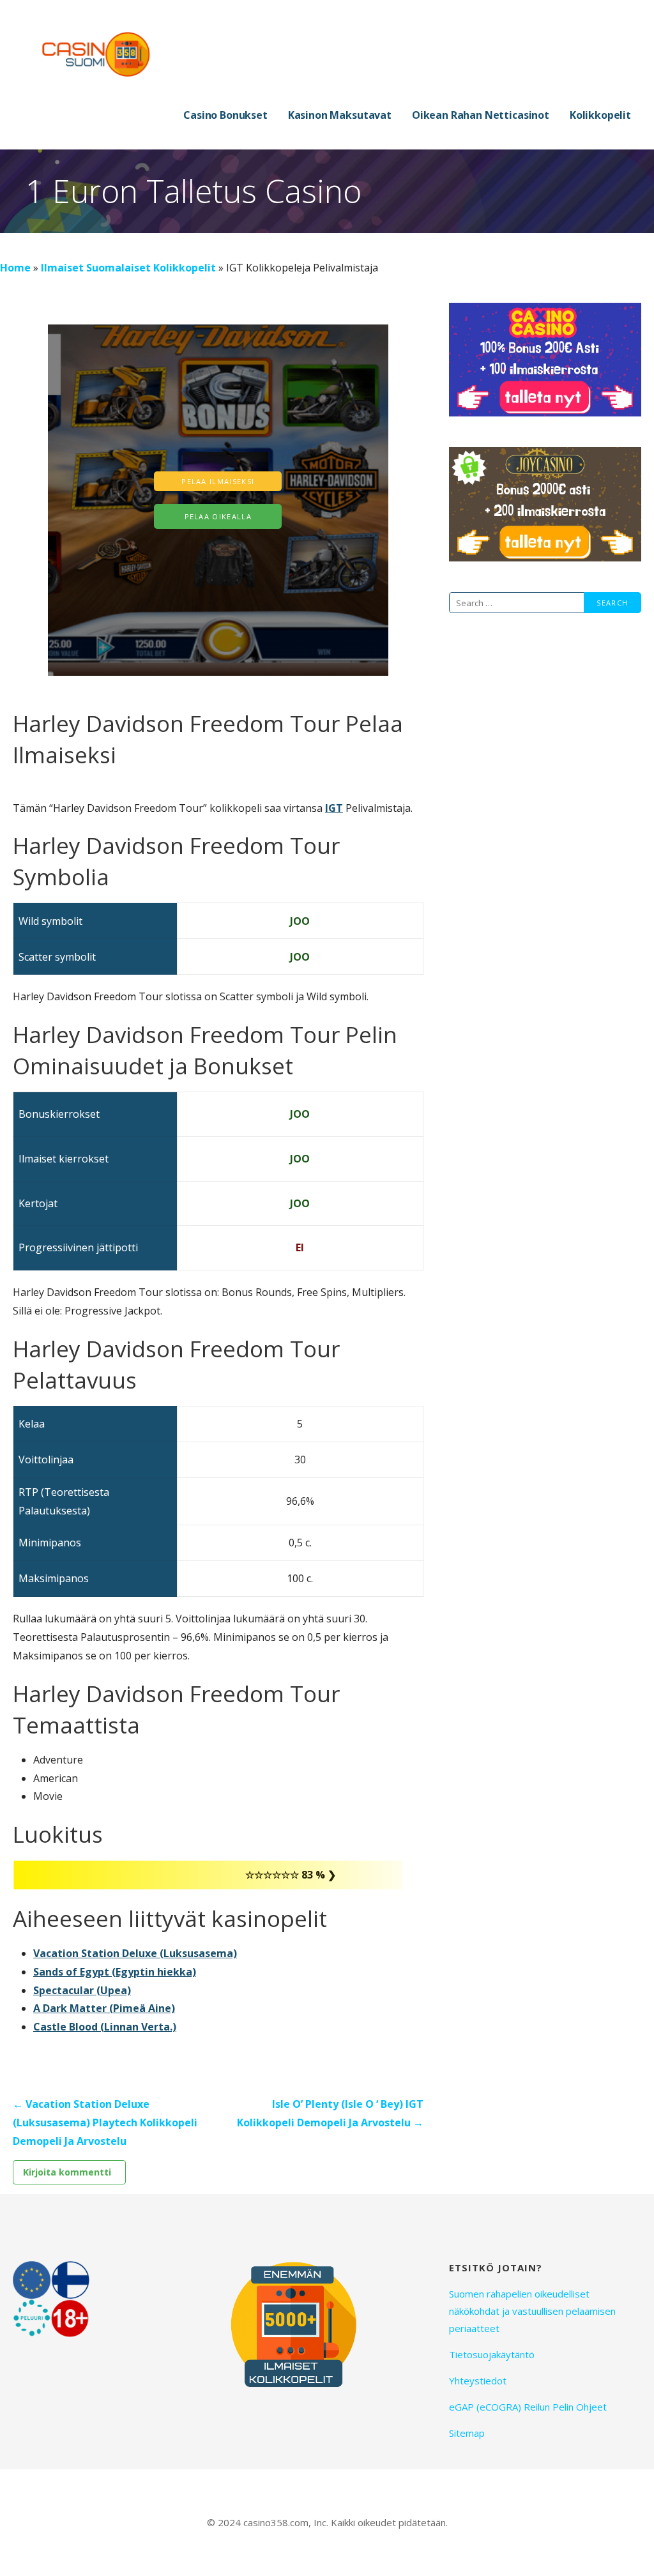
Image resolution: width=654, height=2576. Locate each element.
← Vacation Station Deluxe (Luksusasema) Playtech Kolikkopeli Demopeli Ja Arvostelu (105, 2123)
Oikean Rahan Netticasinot (481, 115)
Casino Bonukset (225, 115)
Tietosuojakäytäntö (492, 2354)
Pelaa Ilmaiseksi (218, 481)
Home (15, 268)
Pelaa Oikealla (218, 516)
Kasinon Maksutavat (340, 115)
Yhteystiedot (478, 2381)
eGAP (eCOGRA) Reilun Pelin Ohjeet (528, 2407)
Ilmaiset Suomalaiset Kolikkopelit (128, 268)
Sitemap (467, 2433)
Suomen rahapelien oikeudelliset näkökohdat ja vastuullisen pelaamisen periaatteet (532, 2311)
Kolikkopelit (600, 115)
